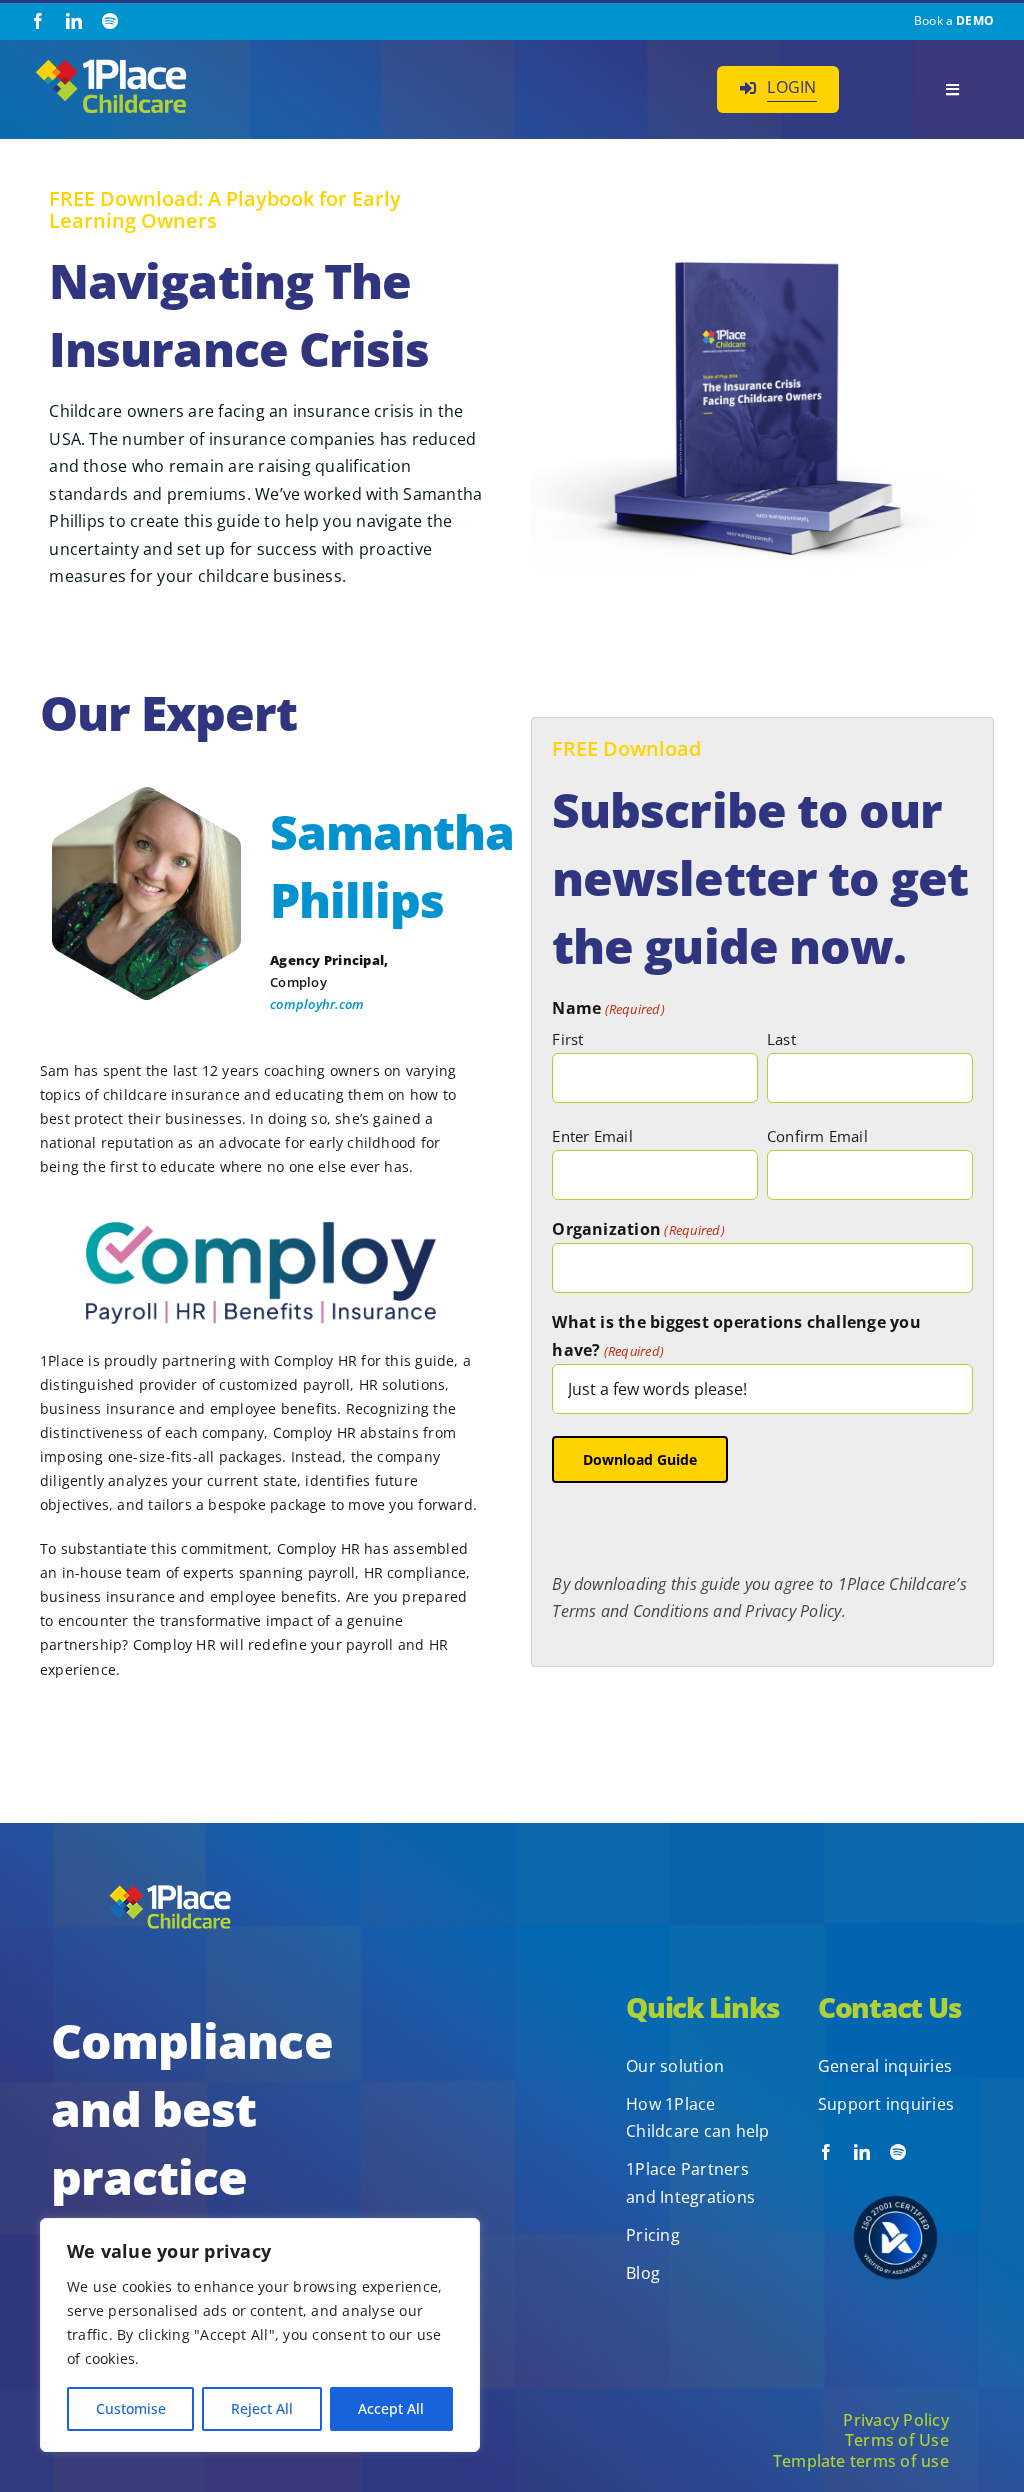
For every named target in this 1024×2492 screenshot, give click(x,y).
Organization (638, 1229)
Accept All (391, 2408)
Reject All (262, 2408)
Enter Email (592, 1136)
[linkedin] (74, 21)
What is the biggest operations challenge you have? (736, 1336)
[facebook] (38, 21)
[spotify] (110, 21)
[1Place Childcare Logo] (111, 62)
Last (781, 1039)
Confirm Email (817, 1136)
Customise (131, 2408)
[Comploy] (261, 1230)
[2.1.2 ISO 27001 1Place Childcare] (895, 2168)
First (567, 1039)
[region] (260, 2335)
